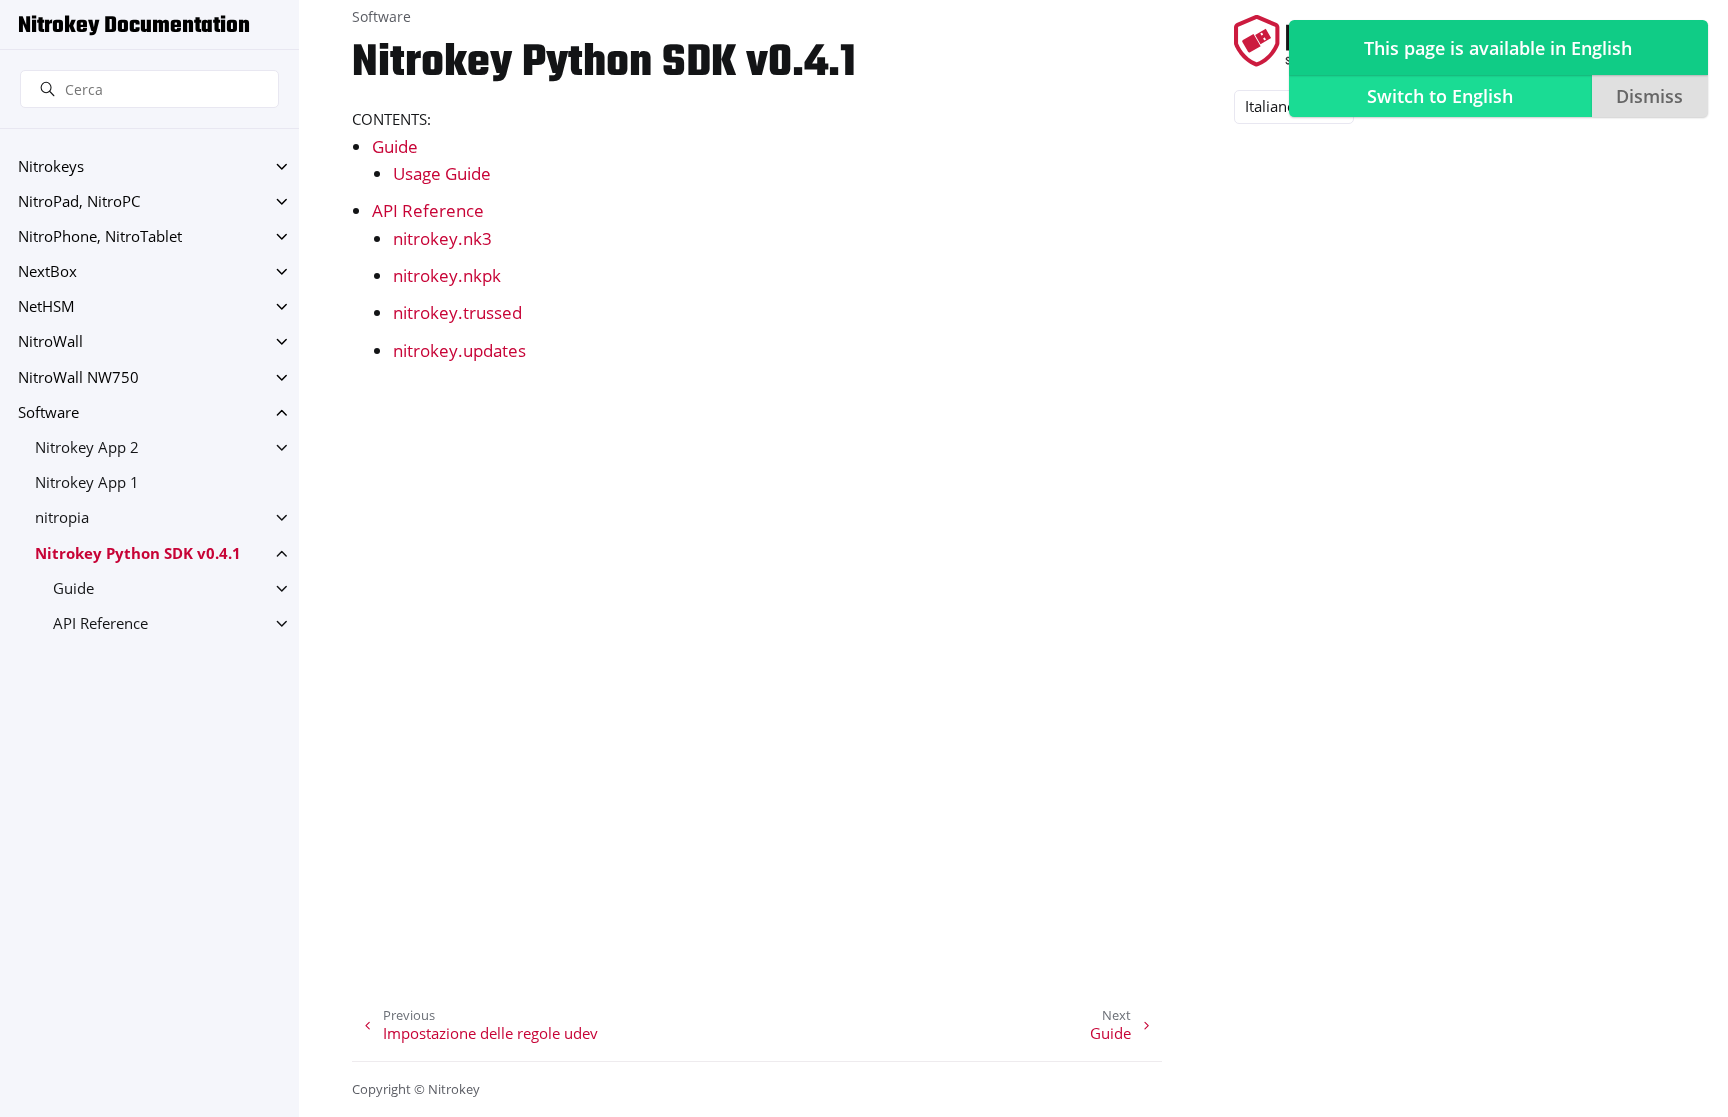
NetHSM (46, 306)
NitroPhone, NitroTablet (100, 236)
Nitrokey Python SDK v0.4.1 (138, 553)
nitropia (62, 517)
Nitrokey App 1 (87, 482)
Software (48, 412)
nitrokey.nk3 (442, 238)
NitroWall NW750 (78, 377)
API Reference (100, 623)
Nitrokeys (51, 166)
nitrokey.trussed (457, 312)
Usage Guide (442, 173)
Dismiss (1649, 96)
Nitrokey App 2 (87, 447)
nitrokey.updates (459, 350)
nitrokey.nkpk (447, 275)
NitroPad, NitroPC (79, 201)
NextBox (47, 271)
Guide (73, 588)
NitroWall (50, 341)
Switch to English (1440, 96)
